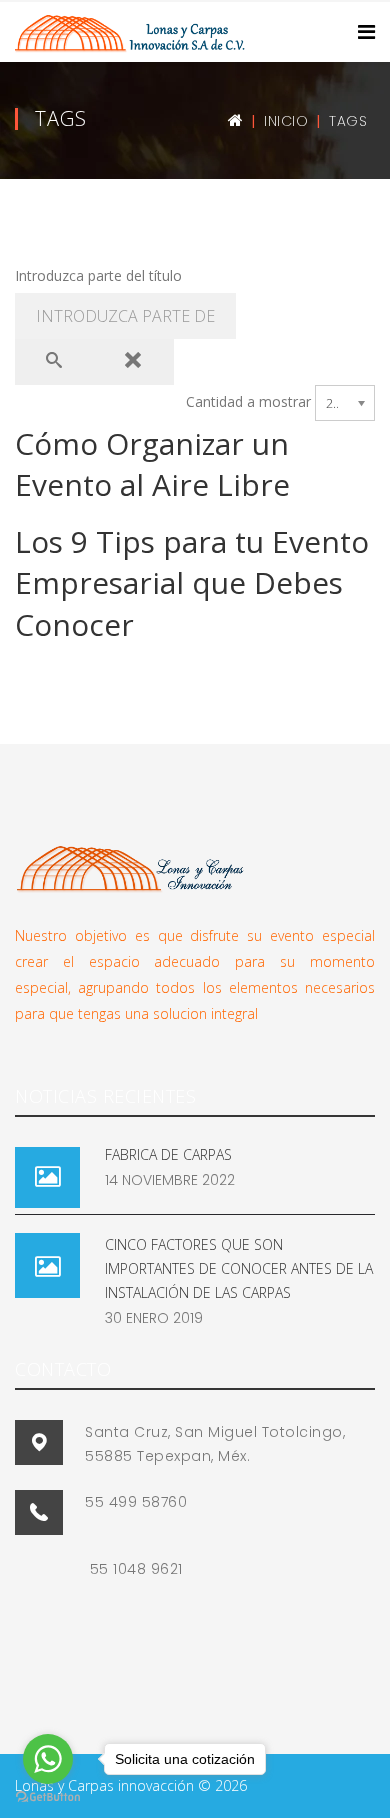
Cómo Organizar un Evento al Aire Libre (152, 464)
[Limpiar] (134, 362)
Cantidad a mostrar (248, 401)
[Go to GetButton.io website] (48, 1797)
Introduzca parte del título (100, 275)
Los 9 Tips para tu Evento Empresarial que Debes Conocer (192, 582)
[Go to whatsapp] (48, 1759)
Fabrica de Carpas (168, 1154)
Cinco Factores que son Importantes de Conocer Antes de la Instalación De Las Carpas (239, 1268)
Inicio (286, 121)
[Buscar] (55, 362)
